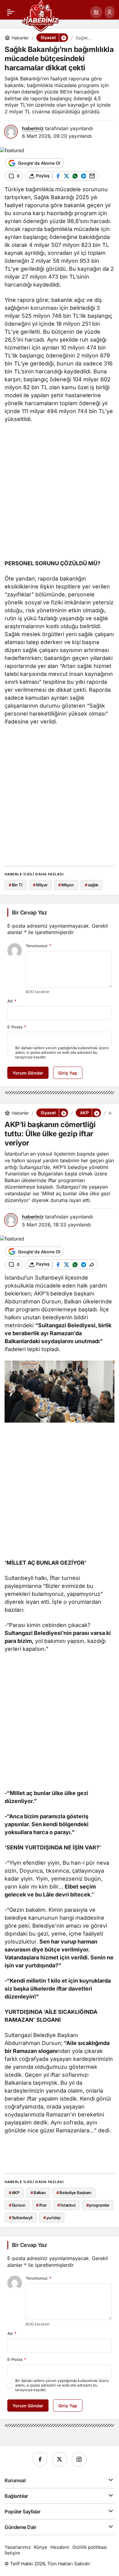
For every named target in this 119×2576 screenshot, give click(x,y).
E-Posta (17, 1027)
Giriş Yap (68, 1073)
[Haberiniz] (40, 15)
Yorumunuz (39, 946)
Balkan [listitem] (38, 2193)
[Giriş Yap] (110, 12)
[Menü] (11, 12)
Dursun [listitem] (17, 2205)
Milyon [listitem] (66, 885)
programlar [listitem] (98, 2205)
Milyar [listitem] (40, 885)
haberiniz (33, 128)
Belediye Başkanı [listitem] (74, 2193)
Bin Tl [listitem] (16, 885)
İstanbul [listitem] (66, 2205)
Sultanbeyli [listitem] (21, 2218)
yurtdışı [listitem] (52, 2218)
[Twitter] (60, 2459)
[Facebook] (40, 2459)
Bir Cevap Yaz (29, 912)
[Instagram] (79, 2459)
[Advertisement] (60, 493)
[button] (96, 12)
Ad (12, 1001)
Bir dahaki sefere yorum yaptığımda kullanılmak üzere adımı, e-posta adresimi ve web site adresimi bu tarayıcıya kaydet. (62, 1052)
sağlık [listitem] (92, 885)
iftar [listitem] (41, 2205)
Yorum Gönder (28, 1073)
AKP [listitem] (14, 2193)
